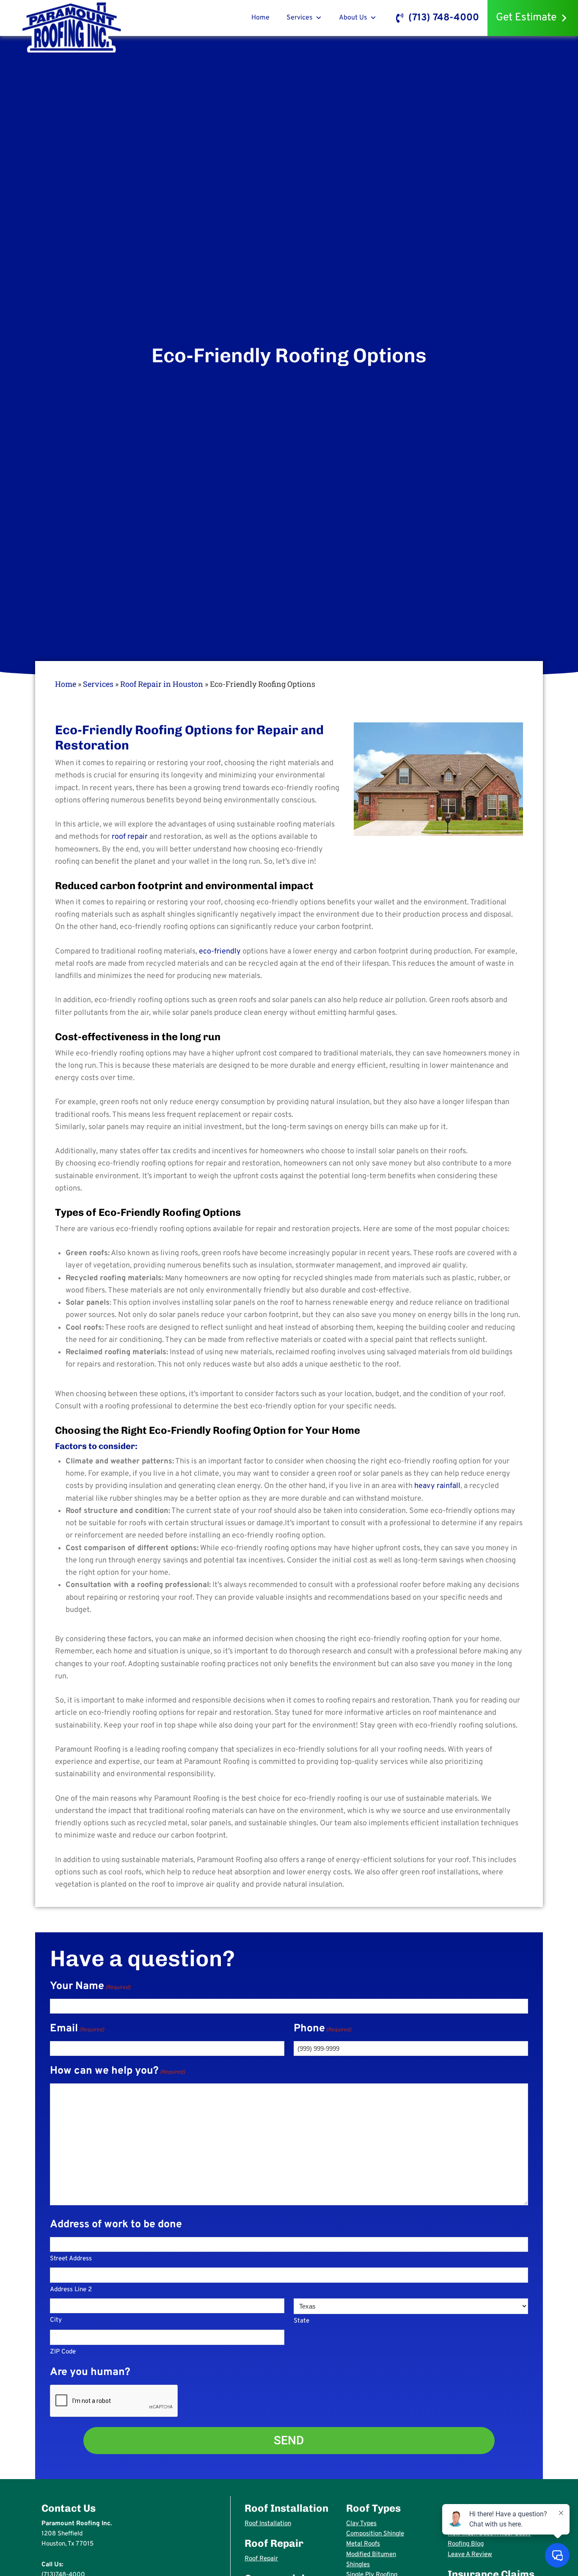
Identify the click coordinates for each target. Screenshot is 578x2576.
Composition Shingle (375, 2534)
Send (289, 2440)
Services (300, 18)
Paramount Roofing (72, 26)
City (56, 2320)
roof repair (130, 837)
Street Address (71, 2259)
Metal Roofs (363, 2544)
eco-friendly (220, 952)
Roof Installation (268, 2524)
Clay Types (361, 2524)
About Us (353, 18)
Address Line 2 (71, 2290)
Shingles (358, 2565)
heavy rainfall (436, 1486)
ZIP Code (63, 2352)
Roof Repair (261, 2559)
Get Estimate (526, 18)
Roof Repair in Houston (162, 684)
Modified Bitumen (371, 2555)
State (301, 2321)
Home (260, 18)
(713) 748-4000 (444, 18)
